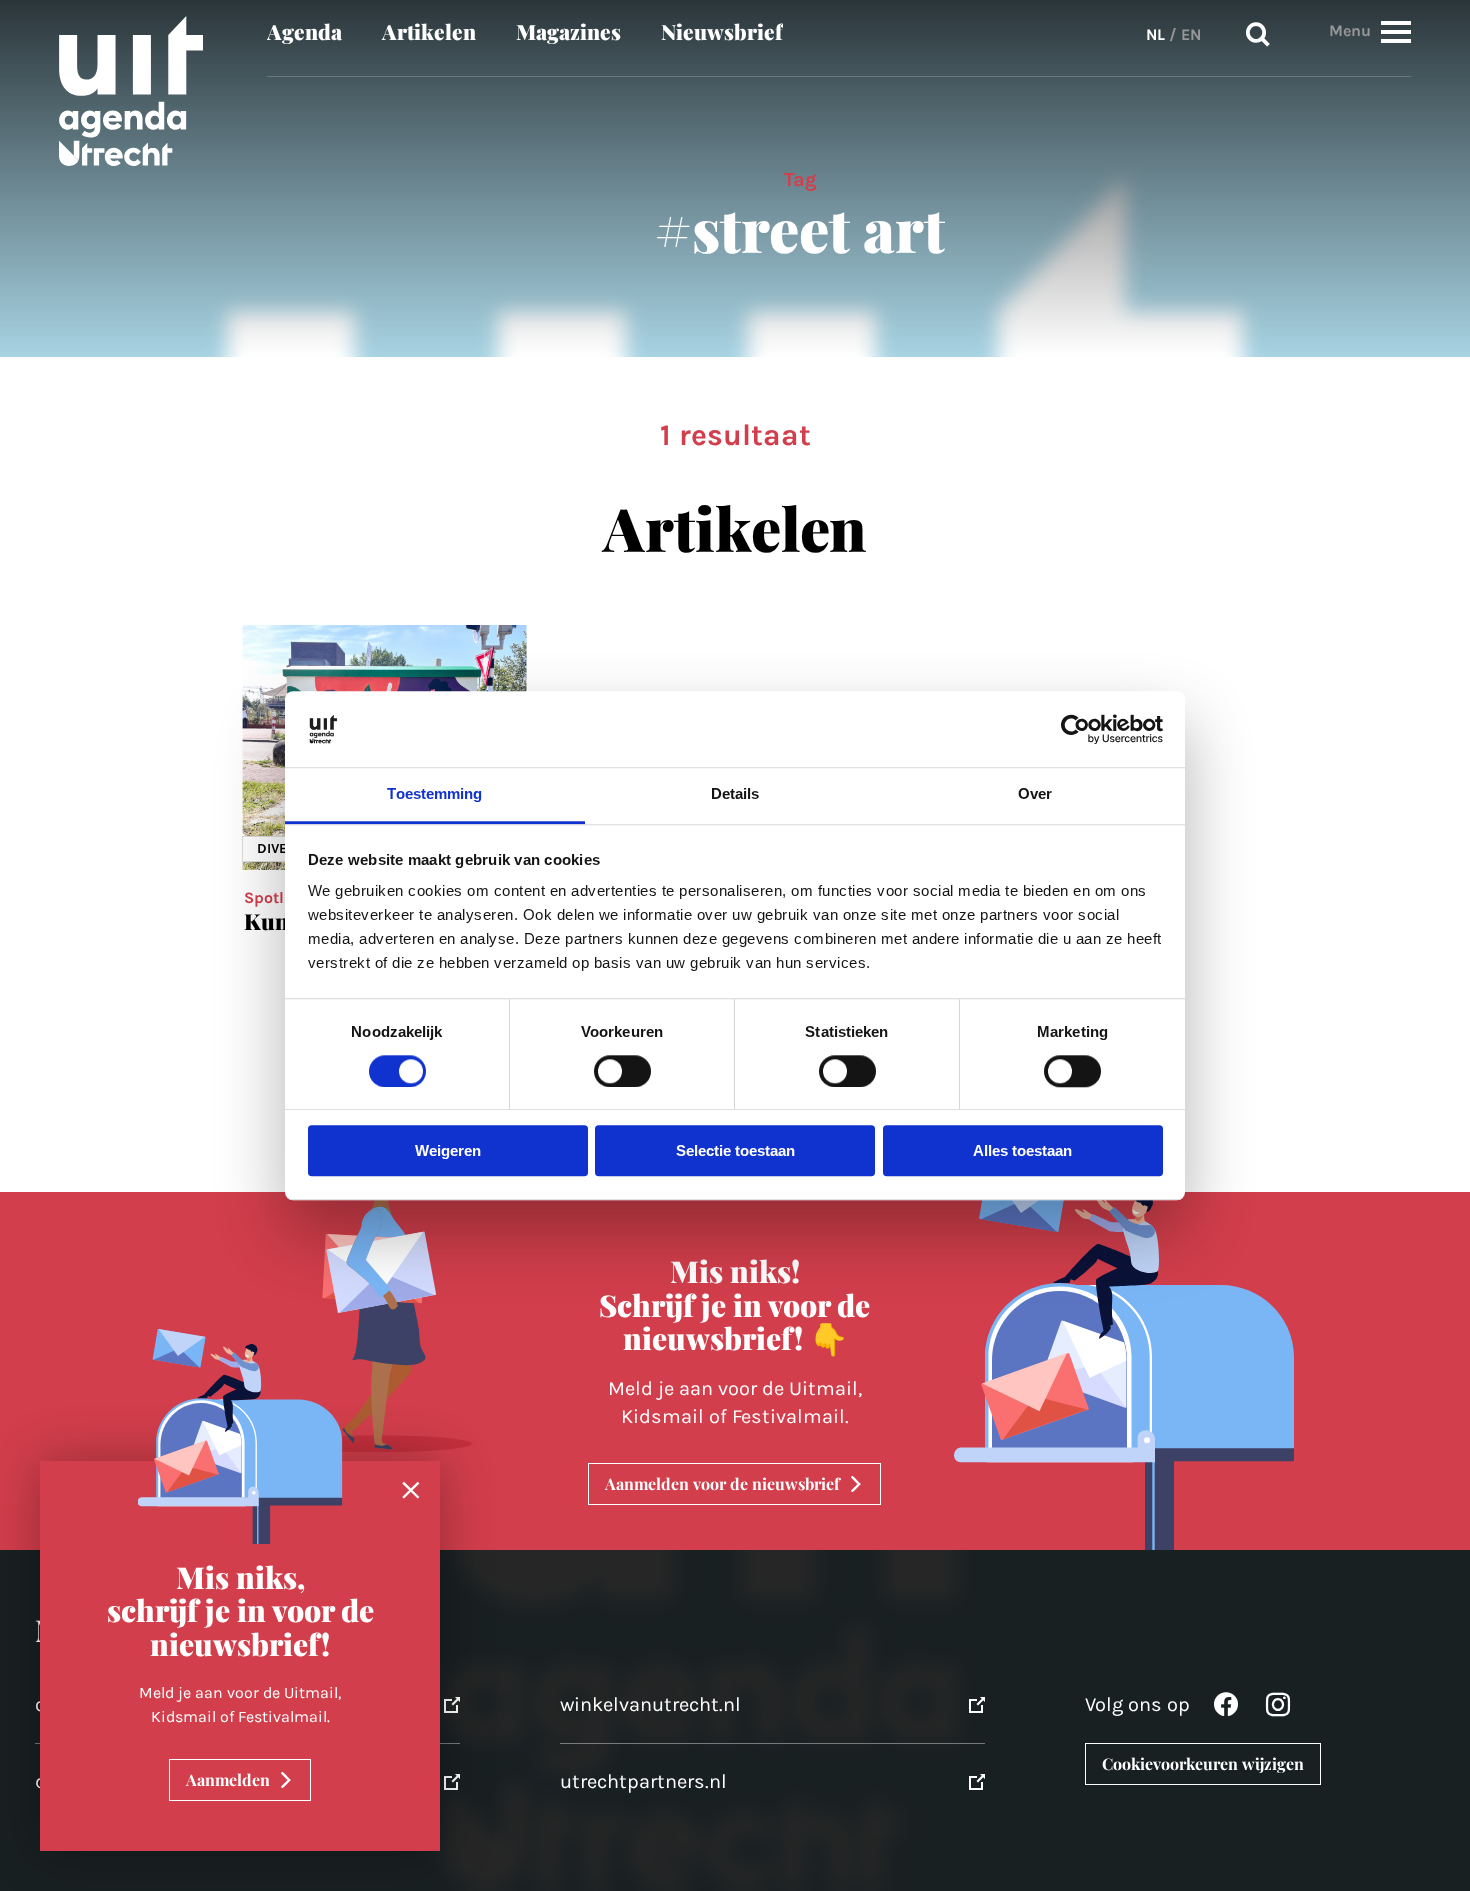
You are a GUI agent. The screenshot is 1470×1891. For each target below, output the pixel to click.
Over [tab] (1035, 794)
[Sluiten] (411, 1491)
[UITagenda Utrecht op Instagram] (1278, 1709)
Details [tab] (735, 794)
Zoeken (1258, 35)
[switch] (622, 1071)
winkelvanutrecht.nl (650, 1704)
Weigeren (448, 1151)
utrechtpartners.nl (643, 1781)
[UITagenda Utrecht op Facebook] (1226, 1709)
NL (1155, 34)
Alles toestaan (1022, 1151)
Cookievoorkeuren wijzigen (1203, 1763)
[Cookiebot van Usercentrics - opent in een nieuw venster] (1075, 729)
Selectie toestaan (735, 1151)
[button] (1396, 31)
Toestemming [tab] (434, 794)
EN (1191, 34)
